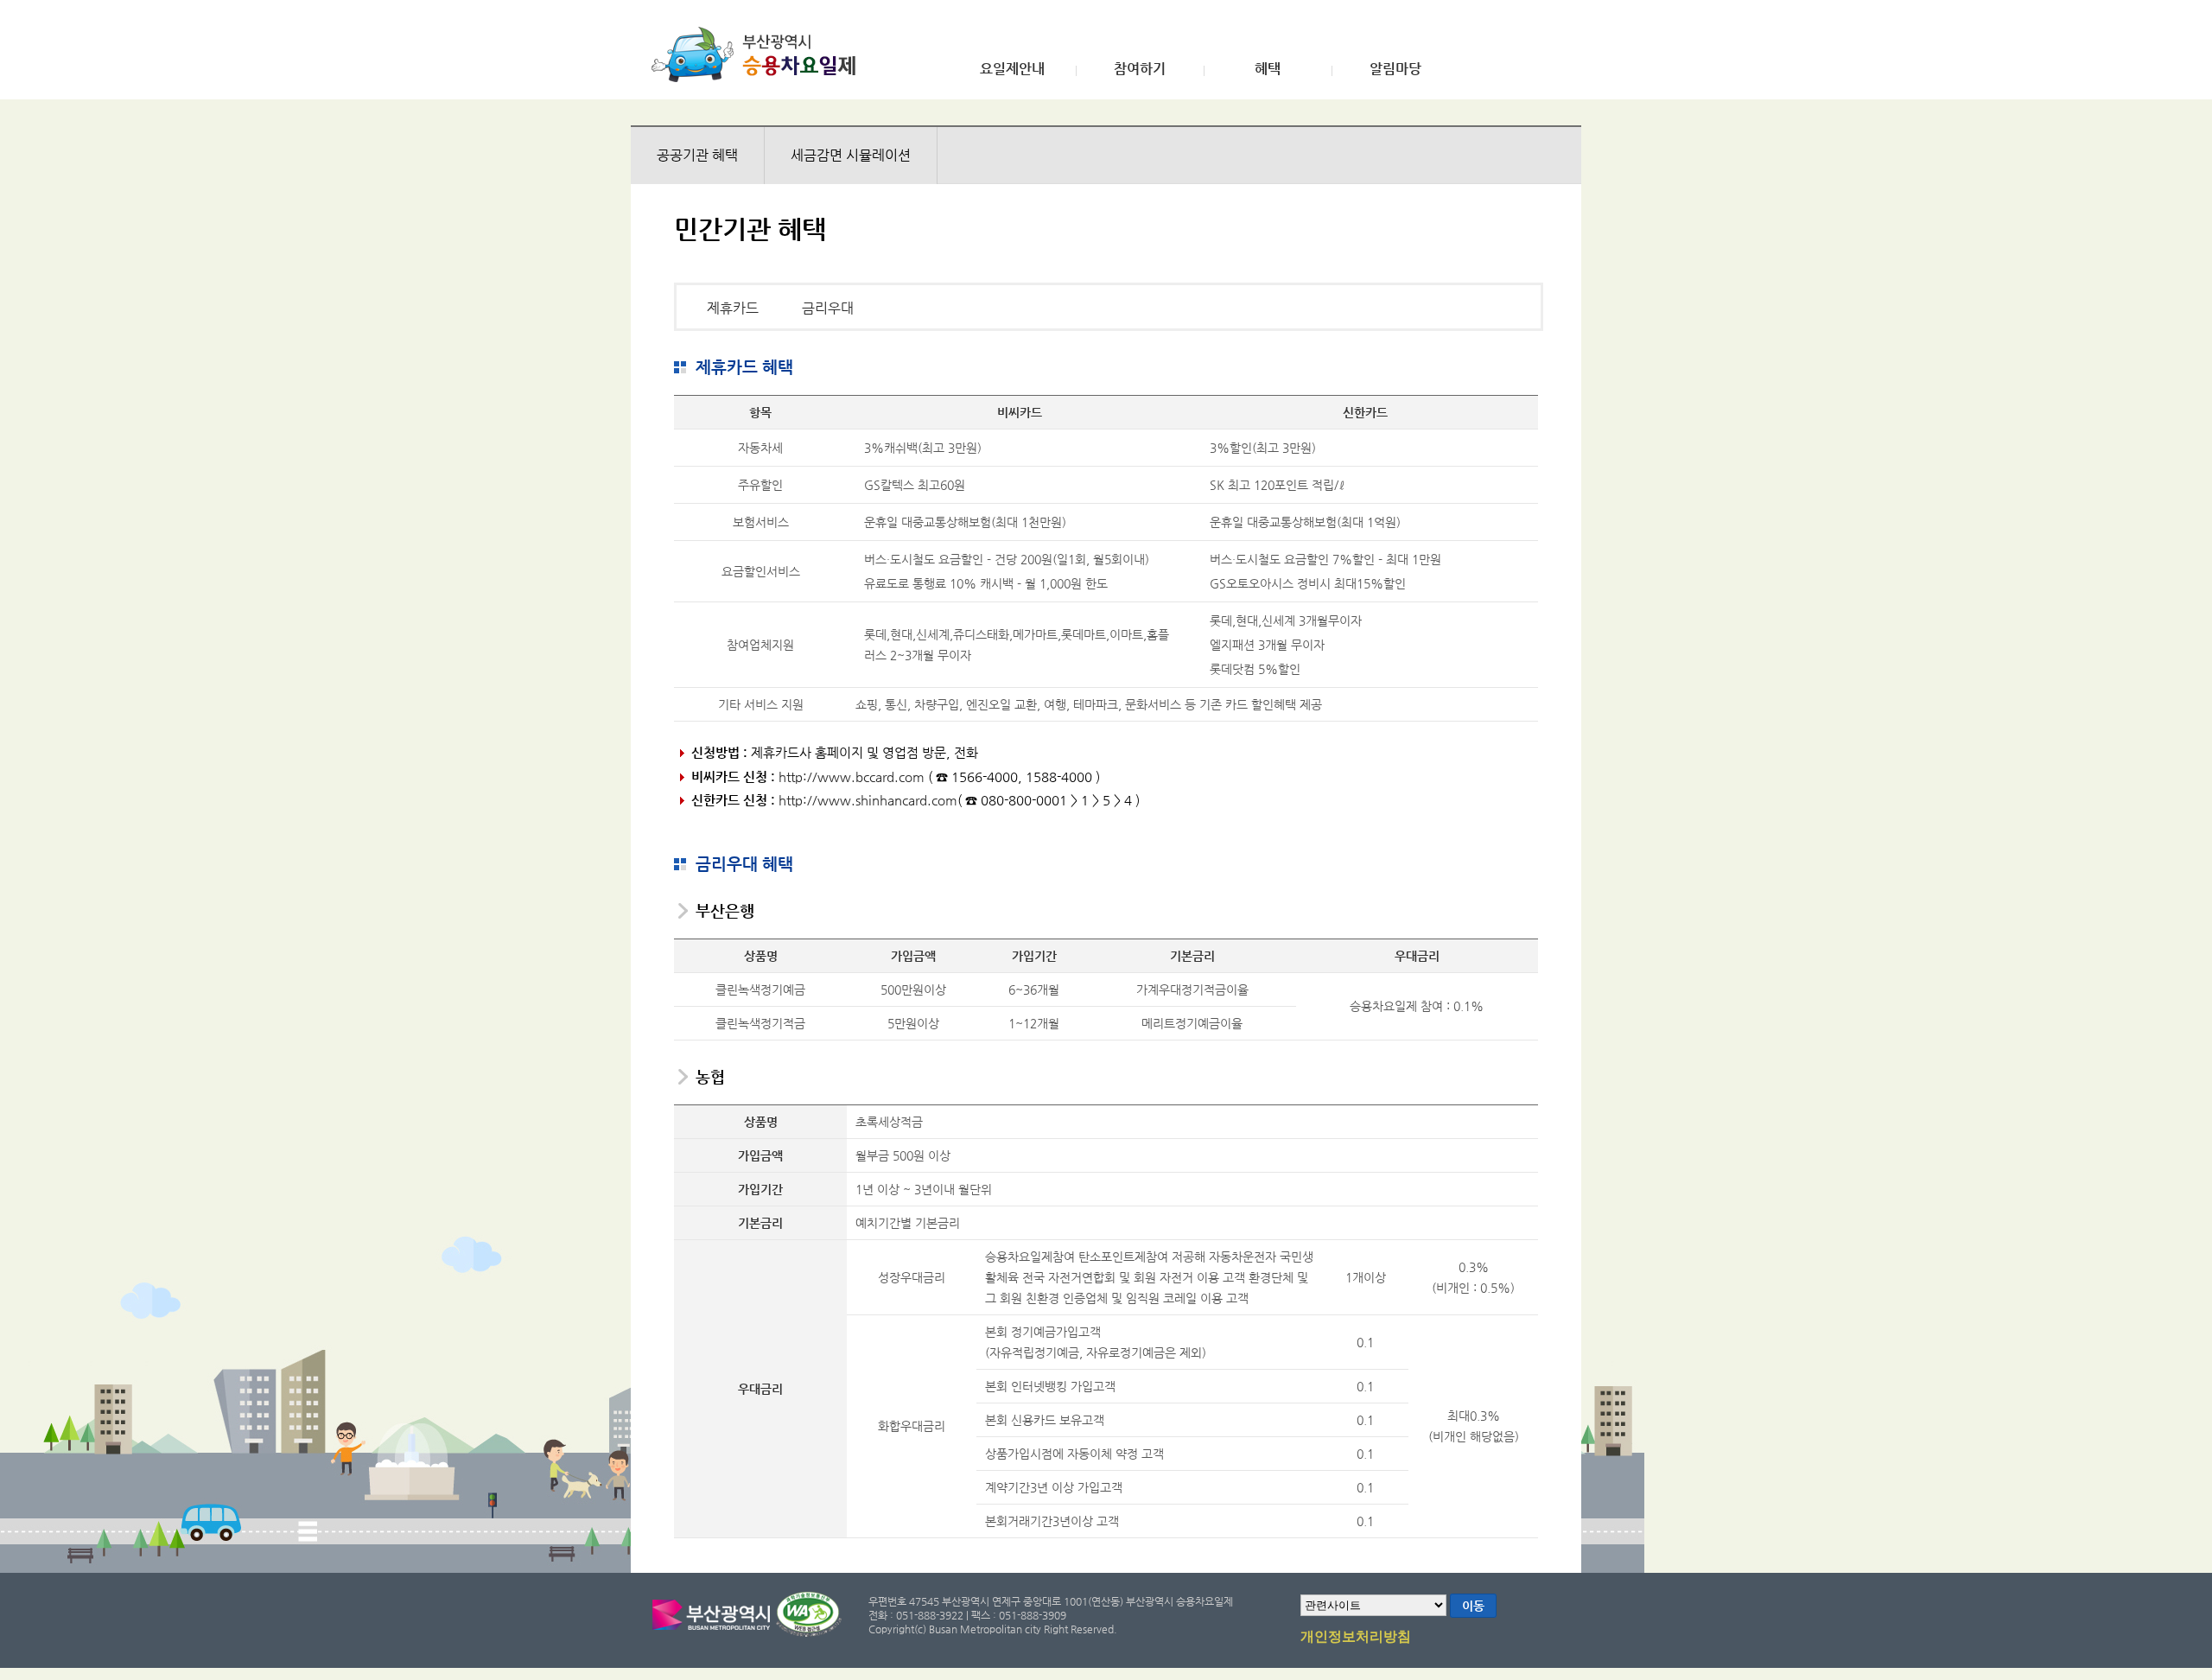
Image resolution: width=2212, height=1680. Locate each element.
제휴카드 (733, 308)
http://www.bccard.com (852, 776)
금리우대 (828, 308)
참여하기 (1140, 69)
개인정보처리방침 (1356, 1637)
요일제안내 (1012, 69)
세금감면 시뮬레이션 (851, 155)
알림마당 (1395, 69)
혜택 (1268, 69)
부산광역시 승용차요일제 (759, 54)
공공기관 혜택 (697, 155)
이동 (1473, 1606)
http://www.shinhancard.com (868, 800)
